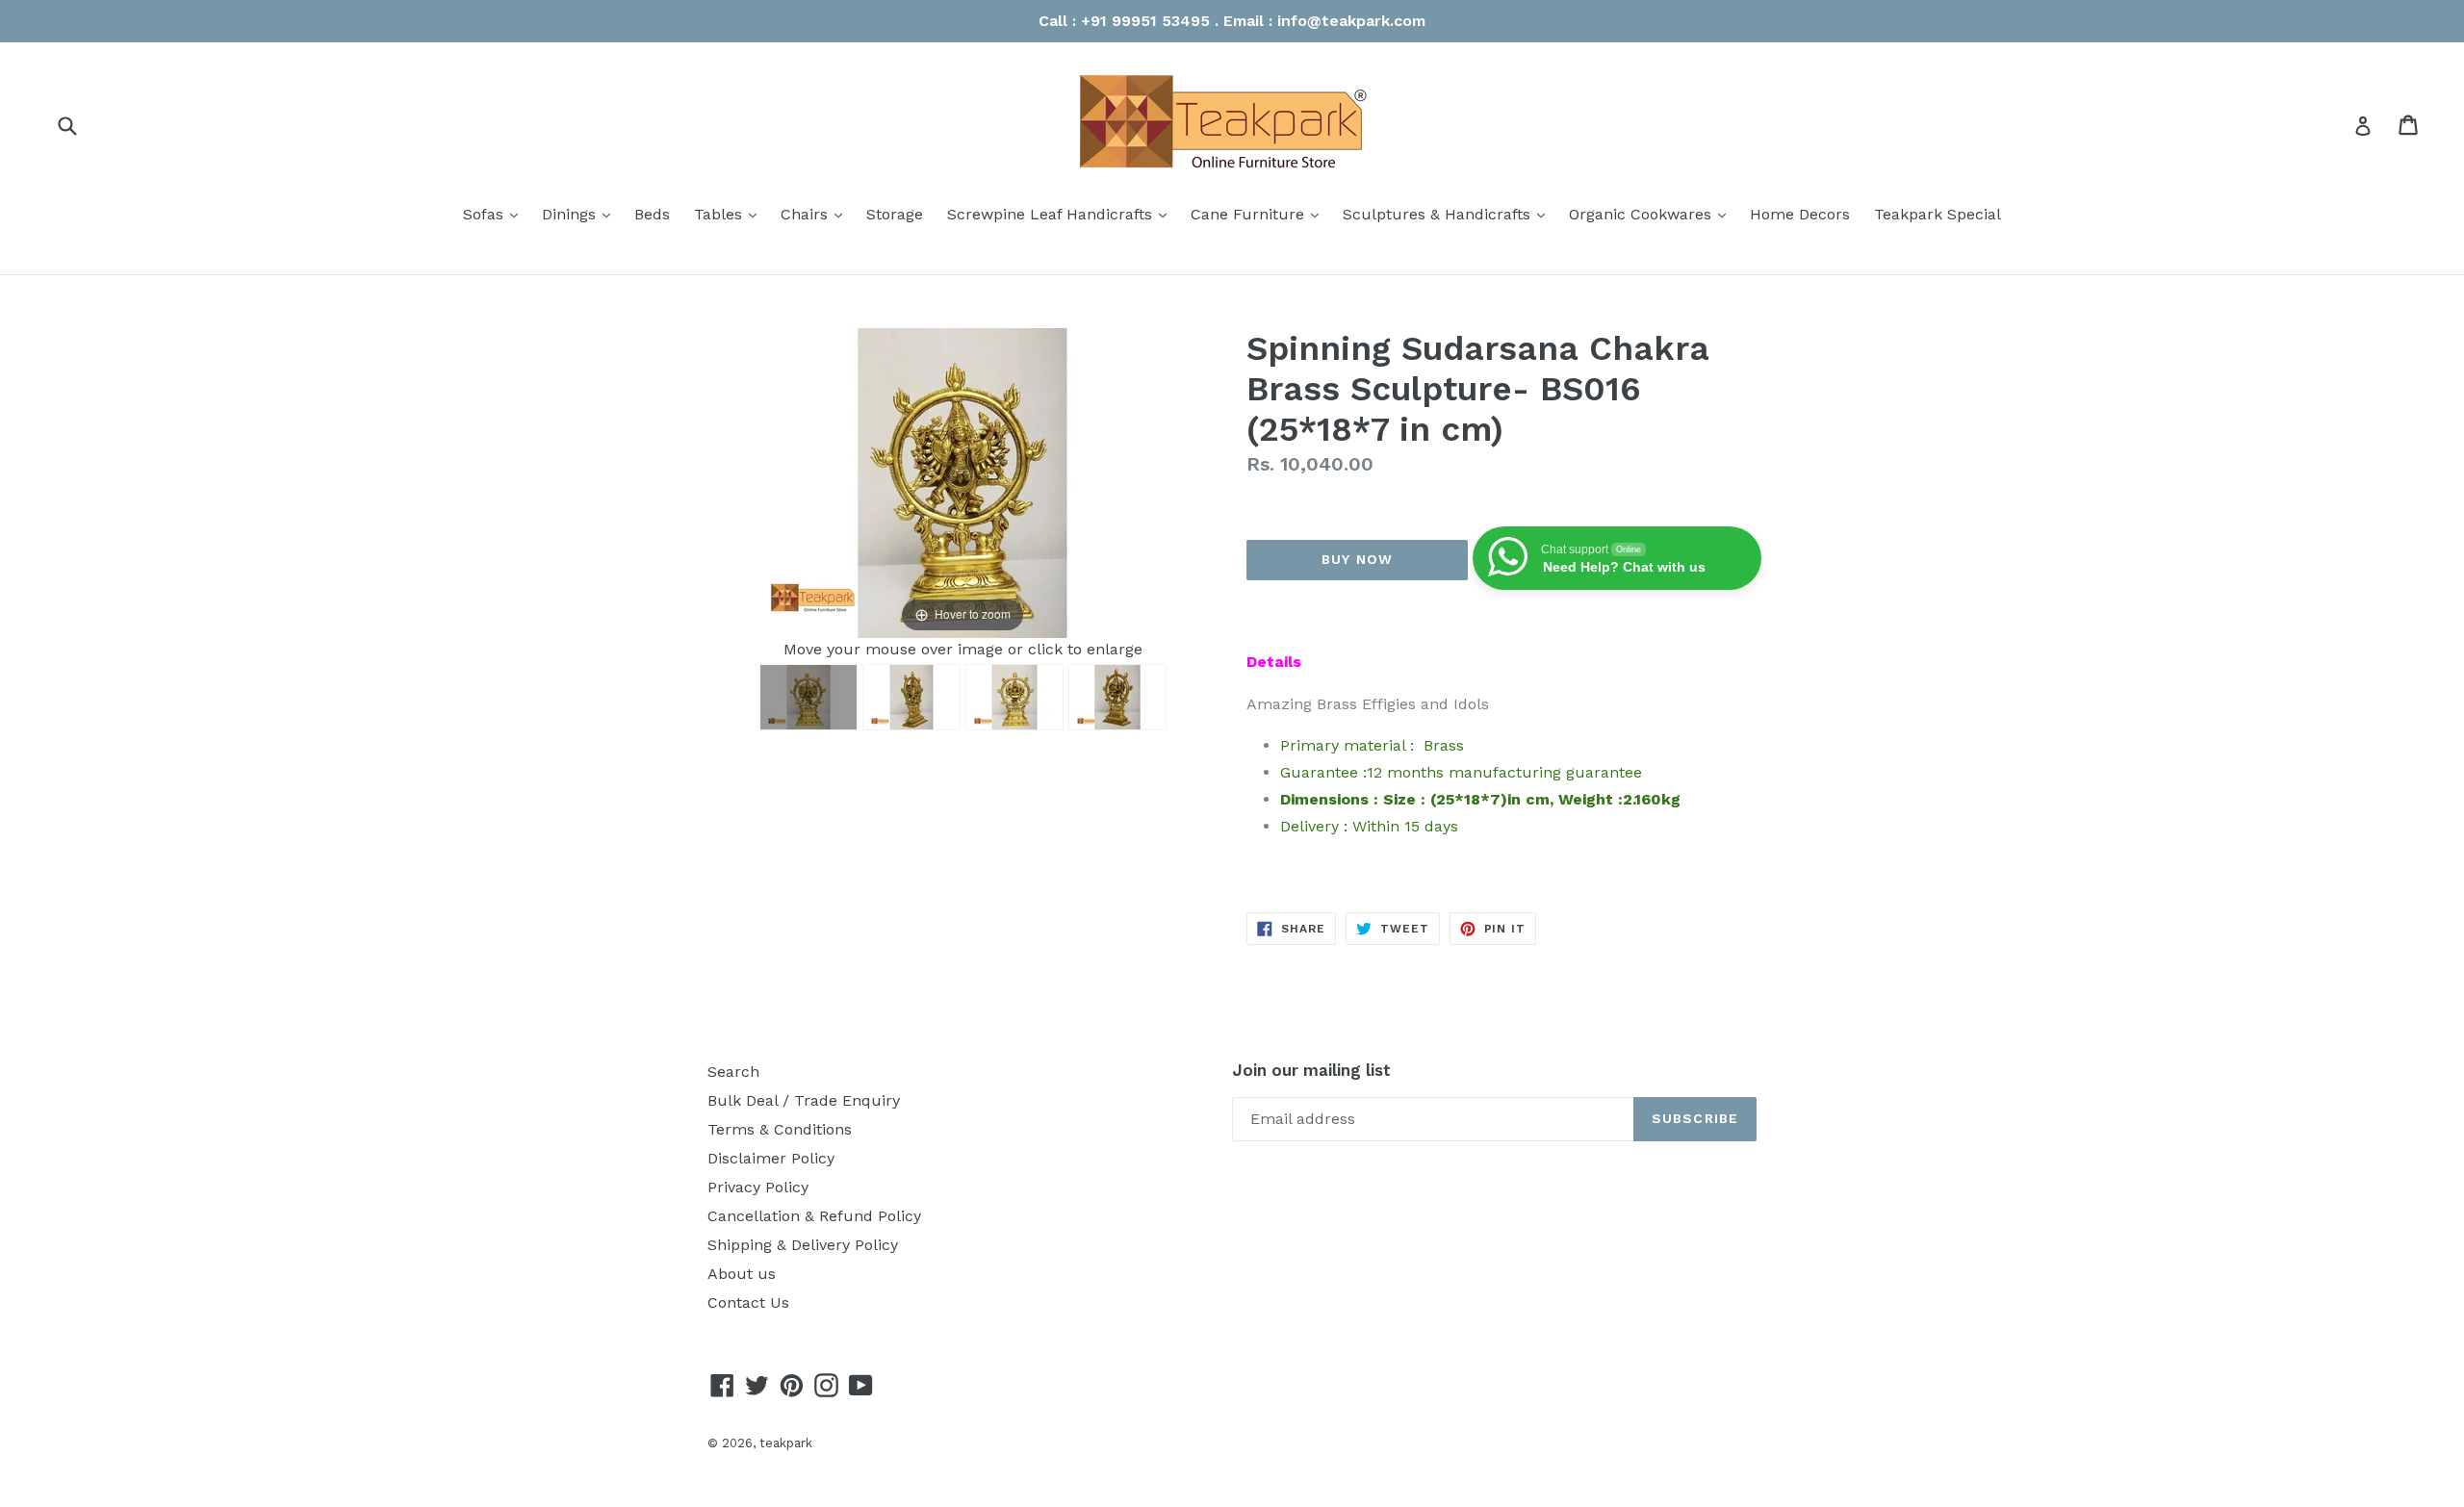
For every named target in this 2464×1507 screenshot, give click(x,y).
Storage (895, 214)
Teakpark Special (1938, 214)
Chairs (816, 214)
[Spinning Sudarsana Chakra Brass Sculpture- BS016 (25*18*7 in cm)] (808, 697)
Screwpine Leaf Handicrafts (1062, 214)
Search (733, 1072)
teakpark (786, 1443)
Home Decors (1800, 214)
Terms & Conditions (780, 1129)
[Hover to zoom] (962, 482)
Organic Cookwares (1652, 214)
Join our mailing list (1311, 1070)
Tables (730, 214)
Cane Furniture (1259, 214)
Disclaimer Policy (771, 1158)
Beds (652, 214)
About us (742, 1274)
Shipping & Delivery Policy (803, 1245)
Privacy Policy (758, 1187)
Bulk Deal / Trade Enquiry (804, 1100)
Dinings (581, 214)
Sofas (495, 214)
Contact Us (748, 1303)
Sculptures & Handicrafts (1449, 214)
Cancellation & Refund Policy (814, 1216)
